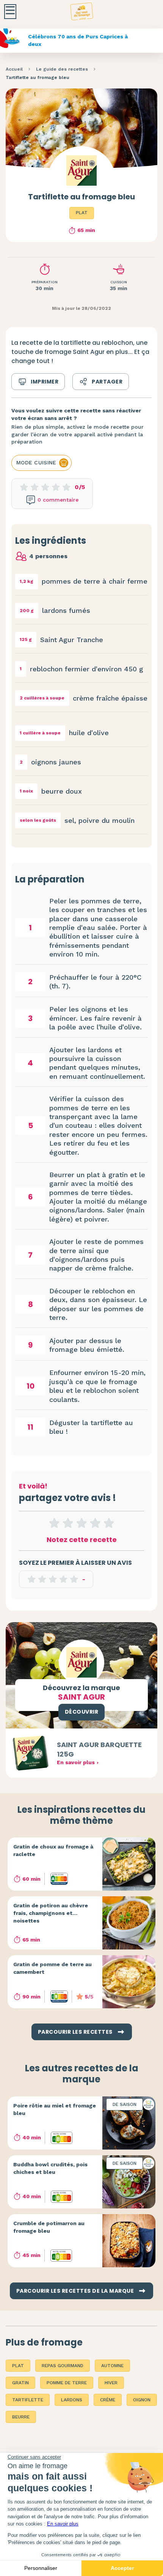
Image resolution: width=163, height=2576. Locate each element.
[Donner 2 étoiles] (68, 1523)
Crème (108, 2400)
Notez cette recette (82, 1540)
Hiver (111, 2383)
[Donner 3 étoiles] (81, 1523)
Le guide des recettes (62, 69)
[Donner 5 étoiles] (109, 1523)
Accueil (14, 69)
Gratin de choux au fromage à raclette (53, 1850)
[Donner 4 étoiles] (95, 1523)
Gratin (20, 2383)
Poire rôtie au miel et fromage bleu (55, 2109)
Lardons (72, 2400)
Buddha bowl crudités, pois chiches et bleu (50, 2168)
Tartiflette (28, 2400)
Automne (112, 2366)
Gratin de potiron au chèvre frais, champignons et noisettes (51, 1913)
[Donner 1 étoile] (54, 1523)
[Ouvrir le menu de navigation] (10, 12)
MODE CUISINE (36, 462)
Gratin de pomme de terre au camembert (53, 1968)
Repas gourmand (63, 2366)
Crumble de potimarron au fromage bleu (49, 2227)
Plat (82, 213)
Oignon (142, 2400)
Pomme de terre (67, 2383)
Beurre (21, 2417)
